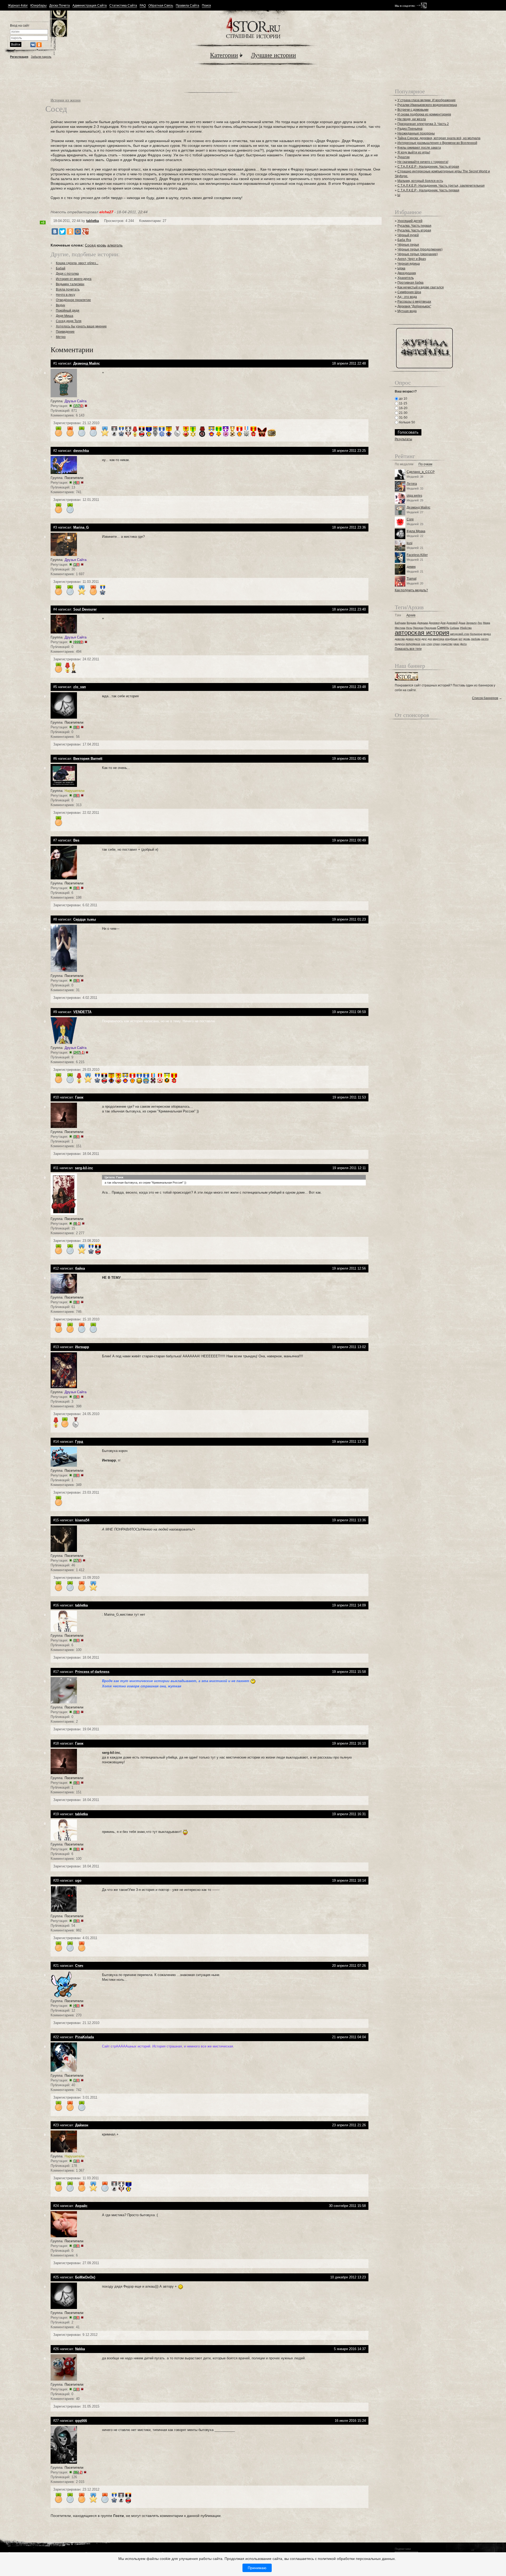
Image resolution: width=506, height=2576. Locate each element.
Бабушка (400, 623)
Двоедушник (407, 273)
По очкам (425, 464)
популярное (413, 644)
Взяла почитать (68, 289)
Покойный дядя (68, 311)
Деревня (434, 623)
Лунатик (403, 157)
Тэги (398, 615)
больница (476, 634)
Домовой (452, 623)
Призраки (430, 628)
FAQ (143, 6)
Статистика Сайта (123, 6)
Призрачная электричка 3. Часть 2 (423, 124)
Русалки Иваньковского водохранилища (427, 105)
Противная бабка (410, 283)
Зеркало (471, 623)
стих (429, 644)
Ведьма (412, 623)
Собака (454, 628)
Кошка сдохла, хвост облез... (77, 263)
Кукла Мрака (416, 531)
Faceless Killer (417, 555)
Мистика (400, 628)
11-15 (403, 403)
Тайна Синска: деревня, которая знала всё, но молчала (439, 138)
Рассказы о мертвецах (414, 302)
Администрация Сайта (90, 6)
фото (463, 644)
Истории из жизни (66, 100)
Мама (487, 623)
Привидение (65, 332)
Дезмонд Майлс (419, 507)
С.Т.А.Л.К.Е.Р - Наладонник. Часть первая (428, 190)
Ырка (401, 268)
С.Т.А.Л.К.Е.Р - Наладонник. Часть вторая (428, 167)
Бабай (61, 268)
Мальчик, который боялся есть (420, 181)
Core (410, 519)
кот (461, 639)
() (78, 406)
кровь (101, 245)
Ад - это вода (407, 297)
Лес (480, 623)
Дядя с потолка (67, 274)
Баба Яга (404, 240)
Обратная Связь (161, 6)
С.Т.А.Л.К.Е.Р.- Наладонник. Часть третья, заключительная (441, 186)
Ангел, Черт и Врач (412, 259)
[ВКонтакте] (55, 231)
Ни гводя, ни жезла (412, 119)
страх (436, 644)
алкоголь (115, 245)
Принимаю (257, 2568)
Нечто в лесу (65, 295)
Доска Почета (60, 6)
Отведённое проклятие (73, 300)
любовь (476, 639)
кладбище (451, 639)
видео (487, 634)
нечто (485, 639)
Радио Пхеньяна (410, 129)
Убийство (466, 628)
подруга (400, 644)
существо (447, 644)
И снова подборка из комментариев (424, 114)
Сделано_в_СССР (421, 472)
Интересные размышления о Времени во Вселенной (437, 143)
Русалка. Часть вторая (414, 230)
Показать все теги (408, 649)
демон (410, 639)
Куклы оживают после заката (419, 148)
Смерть (443, 628)
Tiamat (412, 579)
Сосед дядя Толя (69, 321)
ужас (456, 644)
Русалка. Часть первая (414, 226)
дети (418, 639)
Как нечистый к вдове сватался (421, 287)
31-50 (403, 418)
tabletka (93, 221)
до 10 (403, 399)
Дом (443, 623)
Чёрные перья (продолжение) (420, 249)
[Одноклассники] (70, 231)
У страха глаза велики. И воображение (427, 100)
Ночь (409, 628)
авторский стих (460, 634)
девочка (400, 639)
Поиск (206, 6)
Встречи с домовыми (413, 110)
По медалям (404, 464)
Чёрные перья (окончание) (418, 254)
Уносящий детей (410, 221)
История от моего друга (74, 279)
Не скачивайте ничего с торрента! (423, 162)
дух (430, 639)
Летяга (412, 484)
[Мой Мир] (78, 231)
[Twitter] (62, 231)
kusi (410, 543)
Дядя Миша (65, 316)
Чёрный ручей (408, 235)
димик (411, 567)
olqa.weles (414, 496)
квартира (439, 639)
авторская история (422, 633)
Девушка (423, 623)
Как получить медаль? (411, 590)
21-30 (403, 413)
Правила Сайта (188, 6)
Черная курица (409, 264)
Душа (462, 623)
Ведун (60, 305)
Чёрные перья (408, 245)
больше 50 (407, 422)
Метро (61, 337)
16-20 (403, 408)
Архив (411, 615)
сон (423, 644)
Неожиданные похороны (416, 133)
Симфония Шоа (409, 292)
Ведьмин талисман (70, 284)
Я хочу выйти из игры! (414, 152)
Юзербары (38, 6)
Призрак (418, 628)
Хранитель (406, 278)
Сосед (90, 245)
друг (424, 639)
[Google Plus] (85, 231)
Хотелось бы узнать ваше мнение (81, 326)
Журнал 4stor (18, 6)
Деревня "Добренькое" (414, 306)
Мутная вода (407, 311)
